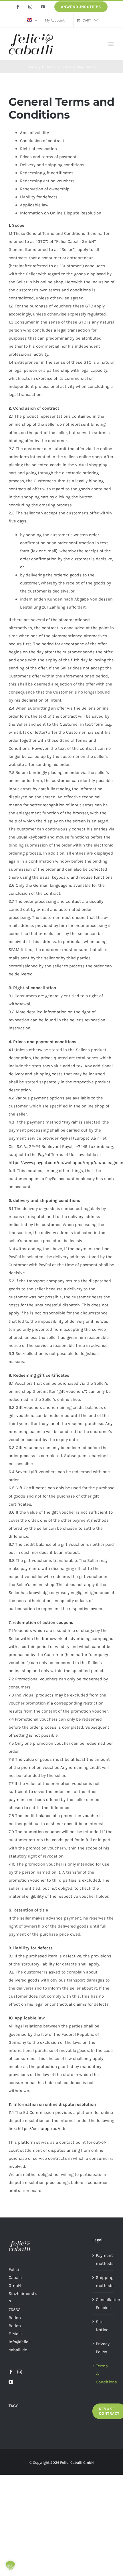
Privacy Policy (103, 2348)
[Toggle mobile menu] (111, 44)
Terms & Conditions (104, 2374)
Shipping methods (104, 2281)
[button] (10, 2566)
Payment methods (104, 2259)
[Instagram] (20, 2372)
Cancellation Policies (104, 2304)
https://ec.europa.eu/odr (42, 2128)
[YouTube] (11, 2382)
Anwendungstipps (81, 7)
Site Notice (102, 2326)
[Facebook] (11, 2372)
